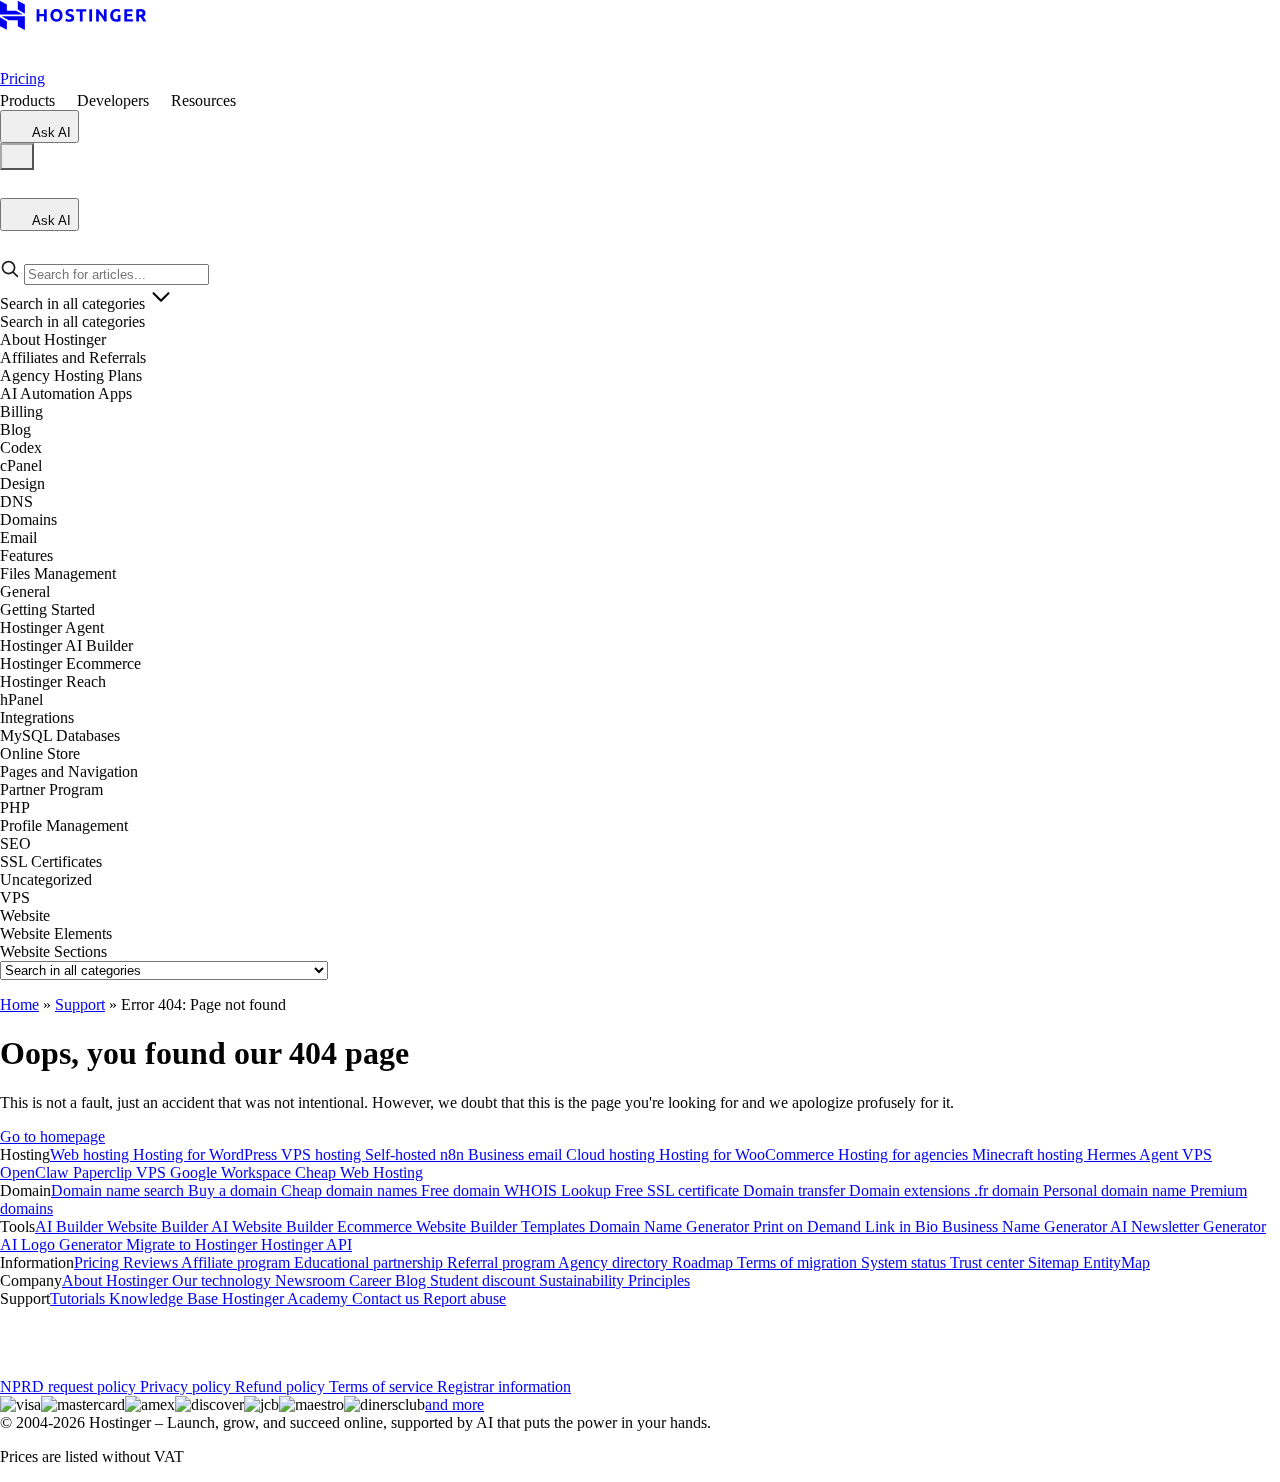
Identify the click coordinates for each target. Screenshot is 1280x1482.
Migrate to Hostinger (193, 1244)
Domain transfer (796, 1190)
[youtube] (144, 1334)
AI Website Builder (274, 1226)
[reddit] (176, 1334)
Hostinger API (306, 1244)
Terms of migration (799, 1262)
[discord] (240, 1334)
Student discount (484, 1280)
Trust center (989, 1262)
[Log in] (12, 188)
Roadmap (704, 1262)
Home (19, 1004)
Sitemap (1055, 1262)
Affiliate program (237, 1262)
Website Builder (159, 1226)
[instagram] (80, 1334)
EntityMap (1116, 1262)
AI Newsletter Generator (1188, 1226)
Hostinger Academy (287, 1298)
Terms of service (383, 1386)
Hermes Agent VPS (1149, 1154)
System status (905, 1262)
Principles (659, 1280)
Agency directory (615, 1262)
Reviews (152, 1262)
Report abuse (464, 1298)
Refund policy (282, 1386)
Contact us (387, 1298)
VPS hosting (323, 1154)
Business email (517, 1154)
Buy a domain (234, 1190)
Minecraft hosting (1029, 1154)
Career (372, 1280)
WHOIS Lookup (559, 1190)
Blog (412, 1280)
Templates (555, 1226)
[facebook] (48, 1334)
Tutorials (79, 1298)
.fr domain (1008, 1190)
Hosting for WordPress (207, 1154)
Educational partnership (370, 1262)
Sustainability (583, 1280)
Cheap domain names (351, 1190)
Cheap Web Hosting (359, 1172)
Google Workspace (232, 1172)
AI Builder (71, 1226)
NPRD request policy (70, 1386)
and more (454, 1404)
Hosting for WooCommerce (748, 1154)
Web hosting (91, 1154)
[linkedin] (16, 1334)
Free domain (462, 1190)
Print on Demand (809, 1226)
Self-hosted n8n (416, 1154)
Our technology (223, 1280)
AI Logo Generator (63, 1244)
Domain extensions (911, 1190)
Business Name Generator (1026, 1226)
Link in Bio (903, 1226)
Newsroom (312, 1280)
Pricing (22, 78)
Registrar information (504, 1386)
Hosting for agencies (905, 1154)
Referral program (502, 1262)
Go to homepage (52, 1136)
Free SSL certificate (679, 1190)
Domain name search (119, 1190)
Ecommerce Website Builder (429, 1226)
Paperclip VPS (121, 1172)
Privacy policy (187, 1386)
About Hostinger (117, 1280)
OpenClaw (36, 1172)
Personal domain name (1116, 1190)
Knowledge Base (165, 1298)
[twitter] (112, 1334)
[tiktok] (208, 1334)
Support (80, 1004)
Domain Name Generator (671, 1226)
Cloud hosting (612, 1154)
